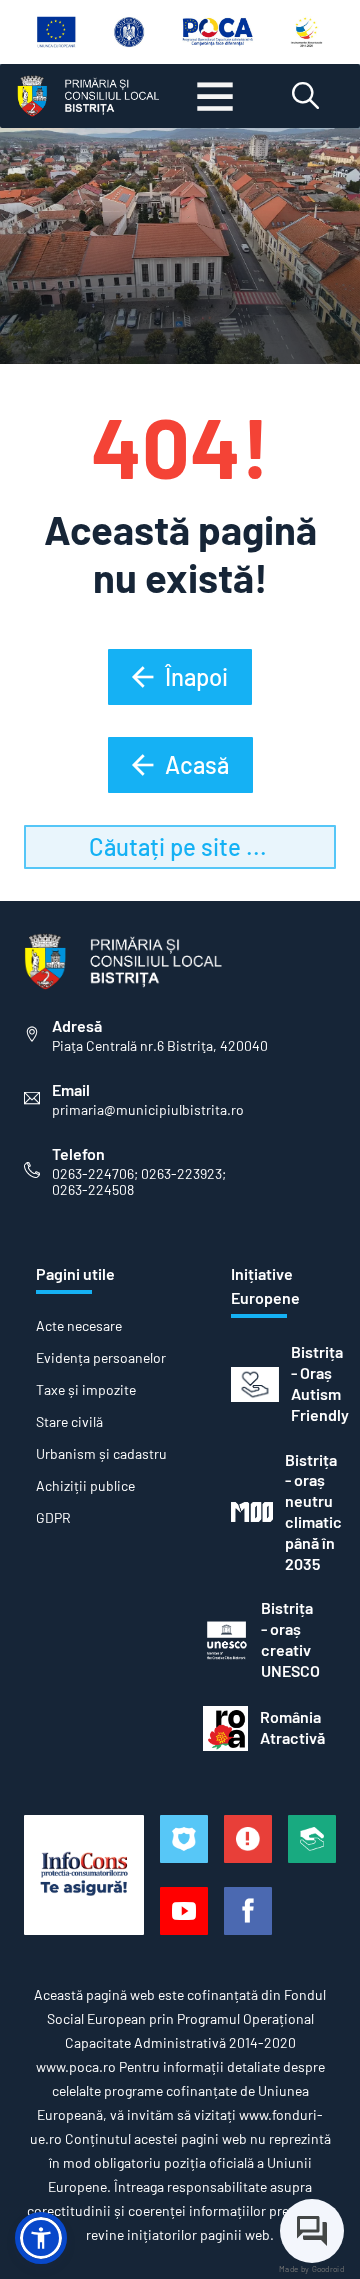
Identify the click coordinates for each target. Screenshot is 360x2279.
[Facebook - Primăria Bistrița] (248, 1911)
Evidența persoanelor (101, 1358)
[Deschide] (215, 96)
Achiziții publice (85, 1486)
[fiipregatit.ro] (248, 1839)
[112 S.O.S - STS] (184, 1839)
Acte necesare (79, 1326)
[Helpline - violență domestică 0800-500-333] (312, 1839)
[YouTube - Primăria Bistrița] (184, 1911)
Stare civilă (69, 1422)
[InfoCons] (84, 1875)
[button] (41, 2238)
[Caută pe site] (305, 96)
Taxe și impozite (86, 1390)
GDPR (53, 1518)
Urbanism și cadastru (101, 1454)
